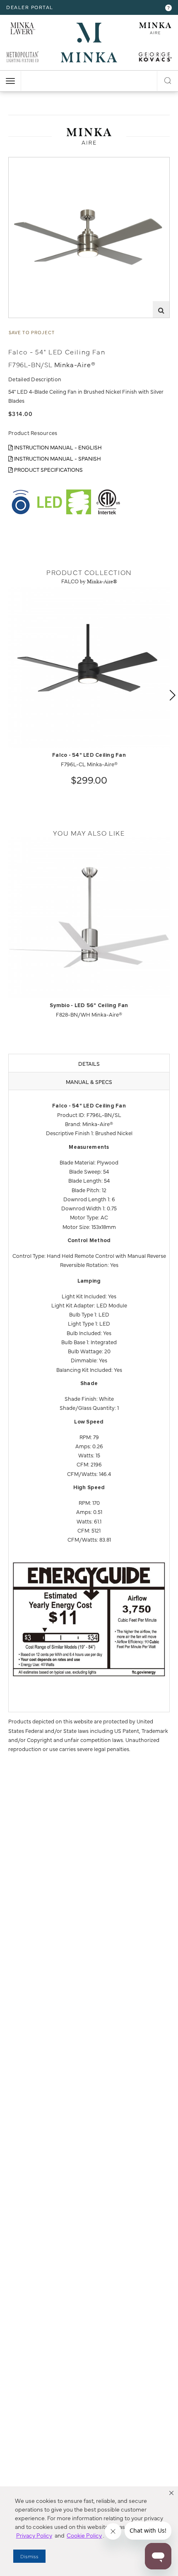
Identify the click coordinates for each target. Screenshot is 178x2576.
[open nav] (10, 81)
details (89, 1063)
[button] (171, 2493)
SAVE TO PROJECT (32, 332)
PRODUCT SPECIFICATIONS (48, 469)
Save (22, 163)
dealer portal (30, 7)
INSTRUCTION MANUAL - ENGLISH (57, 447)
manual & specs (89, 1081)
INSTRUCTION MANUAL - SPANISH (57, 458)
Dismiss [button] (29, 2556)
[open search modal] (168, 79)
